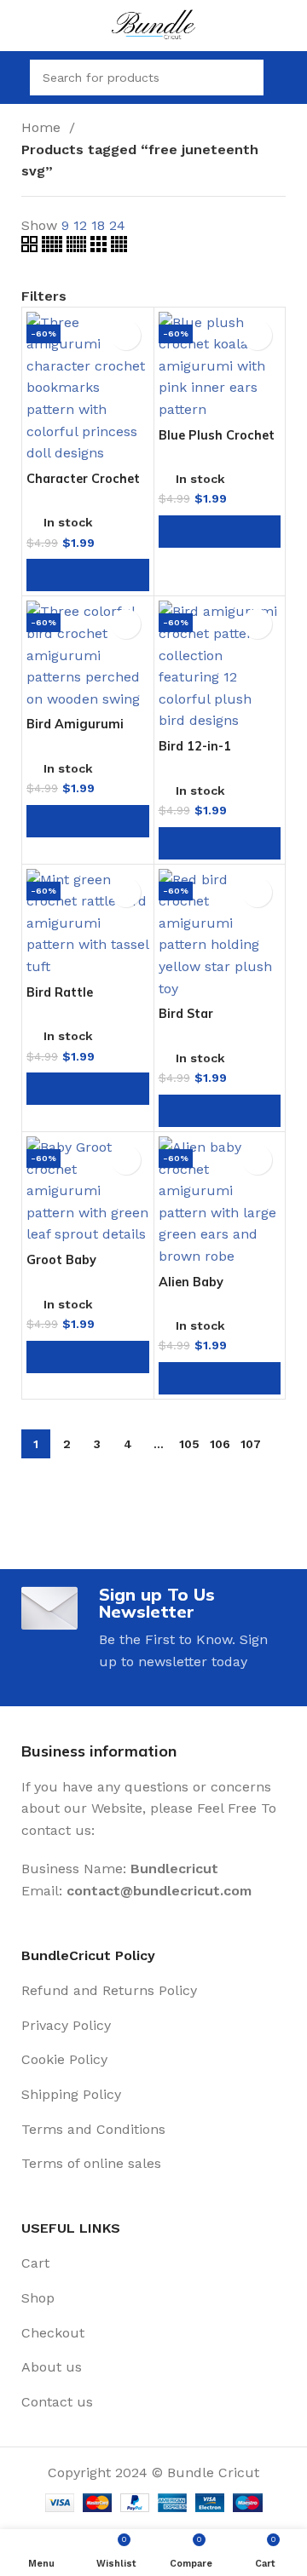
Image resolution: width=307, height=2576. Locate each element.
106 (220, 1444)
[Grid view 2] (32, 247)
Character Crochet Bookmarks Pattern (87, 485)
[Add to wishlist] (126, 335)
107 (251, 1444)
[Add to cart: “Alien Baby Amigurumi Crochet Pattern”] (220, 1378)
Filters (44, 296)
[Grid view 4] (119, 247)
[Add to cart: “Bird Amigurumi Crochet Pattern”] (88, 821)
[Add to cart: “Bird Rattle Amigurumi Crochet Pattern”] (88, 1089)
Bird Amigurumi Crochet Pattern (76, 730)
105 (189, 1444)
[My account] (287, 78)
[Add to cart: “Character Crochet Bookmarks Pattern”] (88, 575)
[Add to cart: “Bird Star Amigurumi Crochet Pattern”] (220, 1111)
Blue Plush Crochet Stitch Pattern (217, 442)
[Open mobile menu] (13, 78)
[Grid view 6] (78, 247)
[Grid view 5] (54, 247)
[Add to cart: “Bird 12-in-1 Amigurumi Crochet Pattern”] (220, 843)
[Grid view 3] (101, 247)
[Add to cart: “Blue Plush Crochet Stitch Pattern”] (220, 532)
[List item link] (153, 1991)
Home (43, 127)
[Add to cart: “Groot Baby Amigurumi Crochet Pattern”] (88, 1357)
